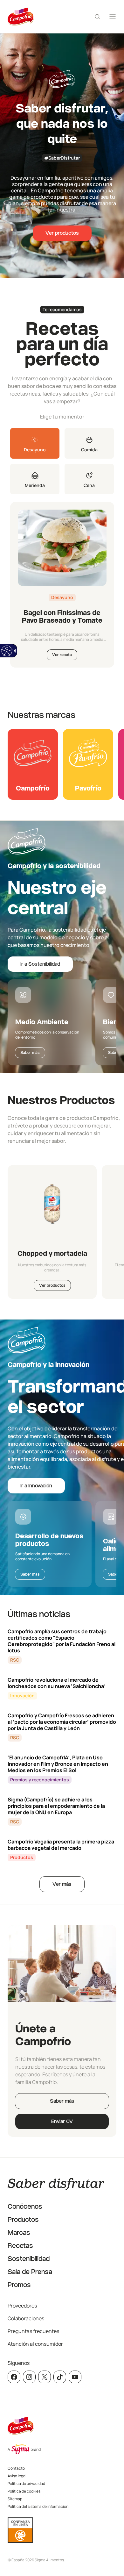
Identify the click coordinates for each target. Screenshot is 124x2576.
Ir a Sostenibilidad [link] (40, 964)
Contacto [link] (16, 2468)
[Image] (62, 548)
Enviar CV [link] (62, 2121)
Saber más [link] (30, 1053)
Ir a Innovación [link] (36, 1486)
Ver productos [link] (62, 233)
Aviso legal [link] (17, 2476)
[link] (7, 651)
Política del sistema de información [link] (38, 2506)
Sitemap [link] (15, 2499)
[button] (35, 443)
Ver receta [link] (62, 655)
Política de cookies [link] (24, 2491)
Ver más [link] (62, 1884)
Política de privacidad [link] (26, 2483)
